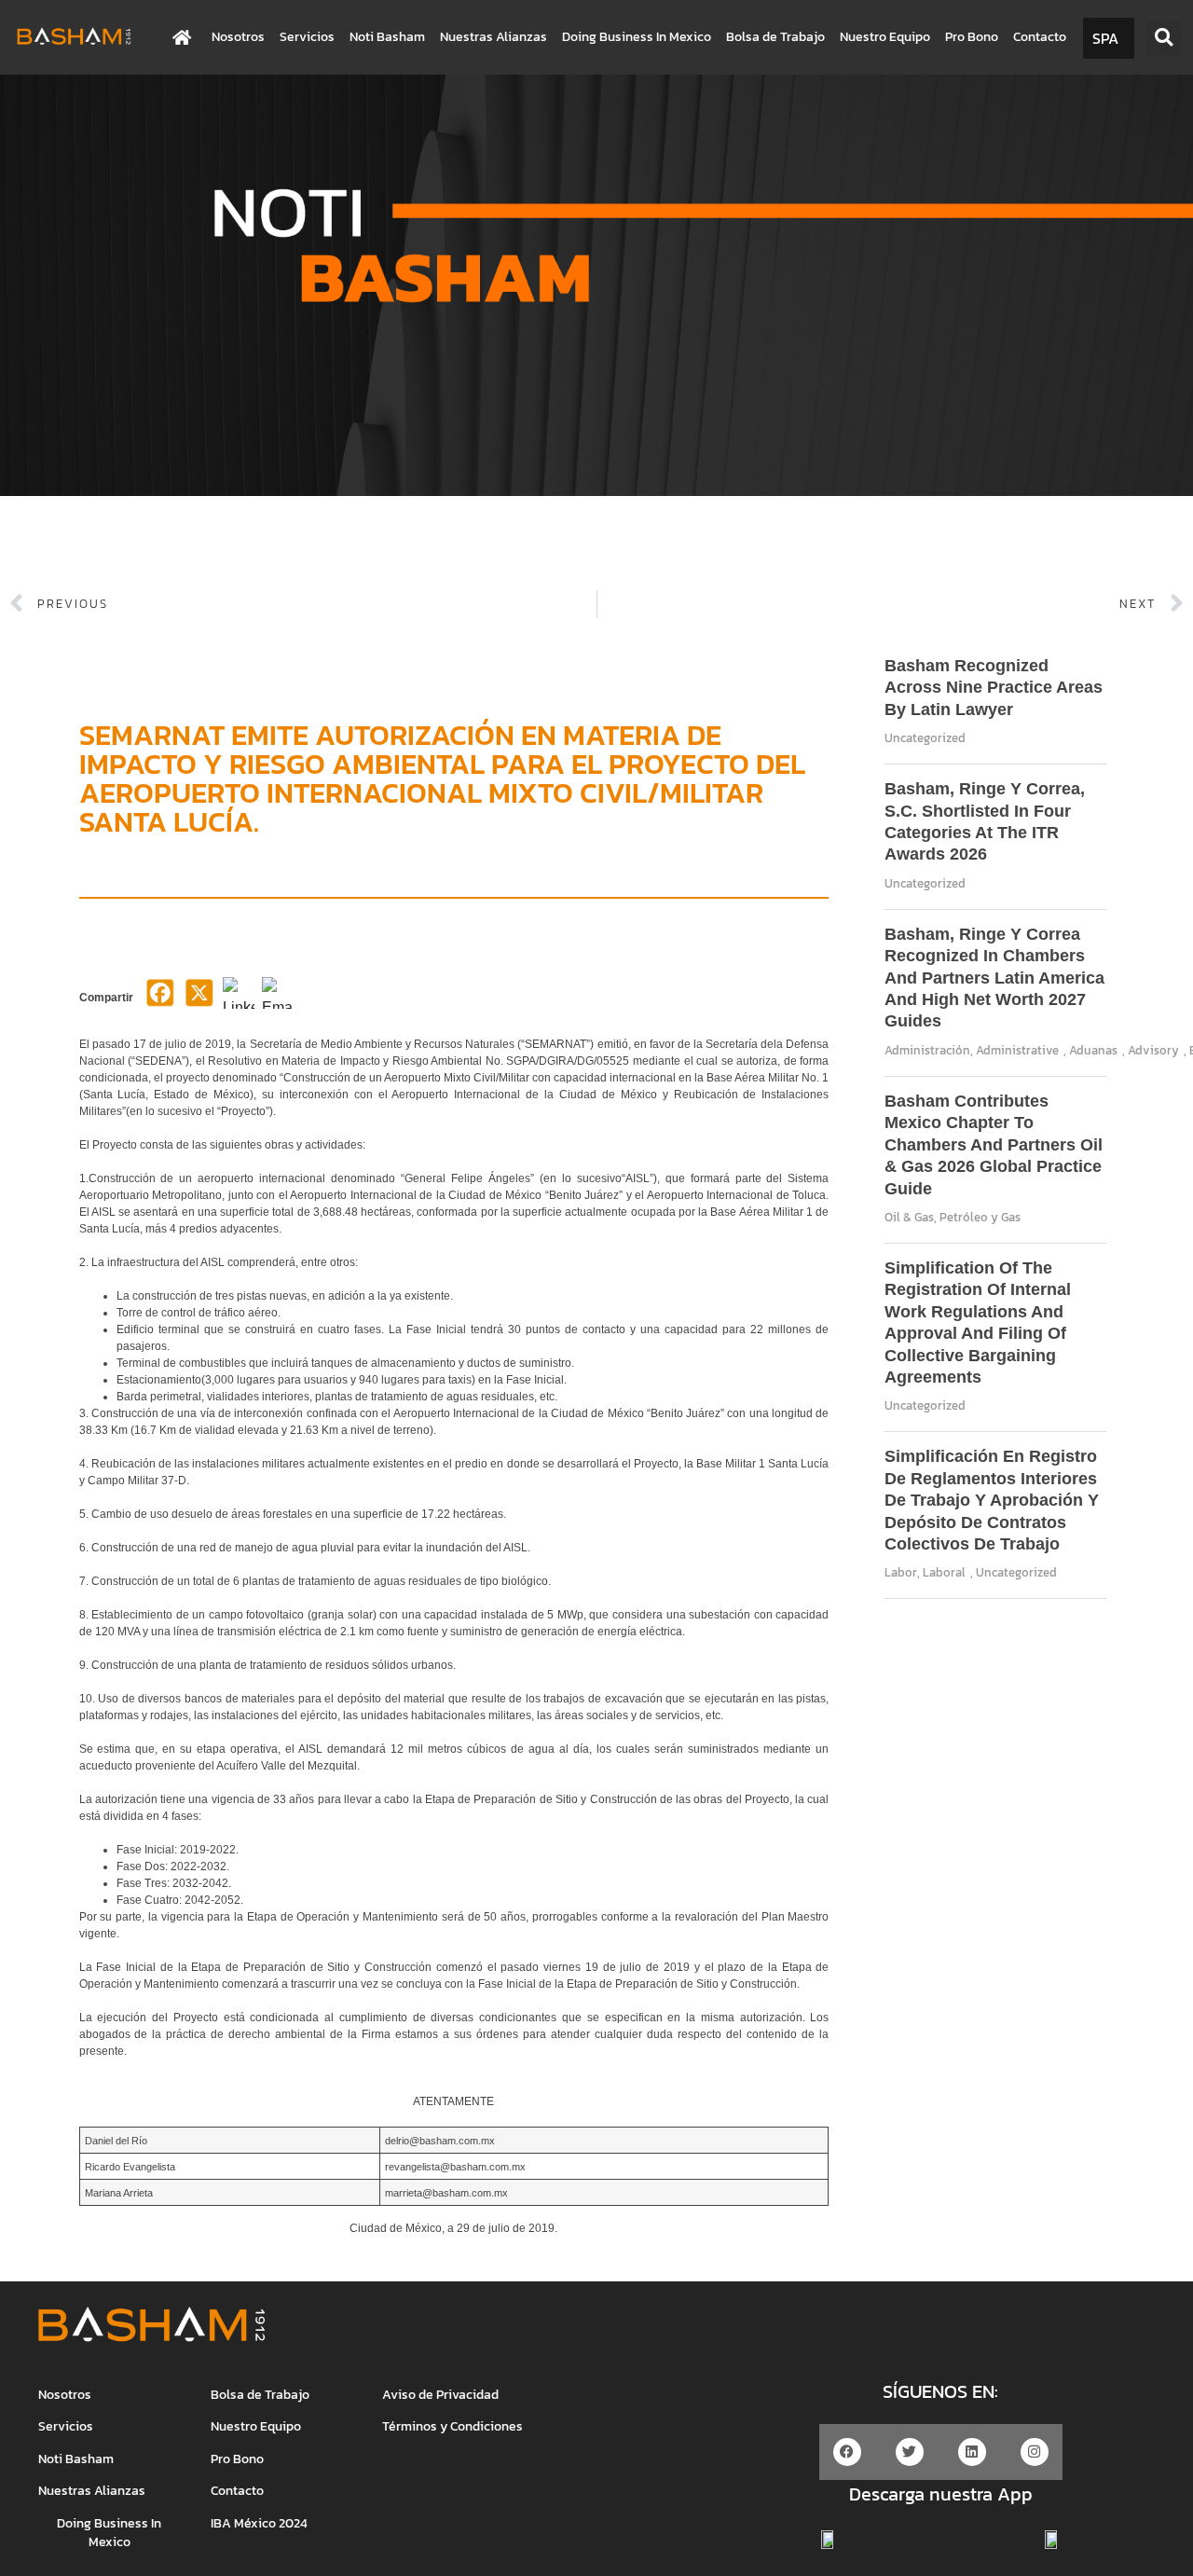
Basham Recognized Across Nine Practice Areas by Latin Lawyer (994, 688)
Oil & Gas (909, 1217)
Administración (927, 1050)
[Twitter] (910, 2452)
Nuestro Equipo (885, 37)
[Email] (278, 999)
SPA (1105, 38)
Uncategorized (925, 738)
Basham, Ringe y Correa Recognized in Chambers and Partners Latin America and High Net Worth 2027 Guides (994, 978)
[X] (199, 999)
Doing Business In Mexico (637, 37)
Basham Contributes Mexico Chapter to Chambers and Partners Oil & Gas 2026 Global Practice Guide (994, 1145)
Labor (901, 1572)
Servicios (307, 37)
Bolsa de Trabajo (775, 37)
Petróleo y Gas (980, 1217)
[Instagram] (1035, 2452)
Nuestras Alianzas (494, 37)
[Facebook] (160, 999)
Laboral (944, 1572)
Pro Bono (972, 37)
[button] (1164, 38)
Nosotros (238, 37)
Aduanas (1093, 1050)
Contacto (1040, 37)
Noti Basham (387, 37)
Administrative (1017, 1050)
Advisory (1153, 1050)
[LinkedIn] (239, 999)
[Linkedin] (972, 2452)
